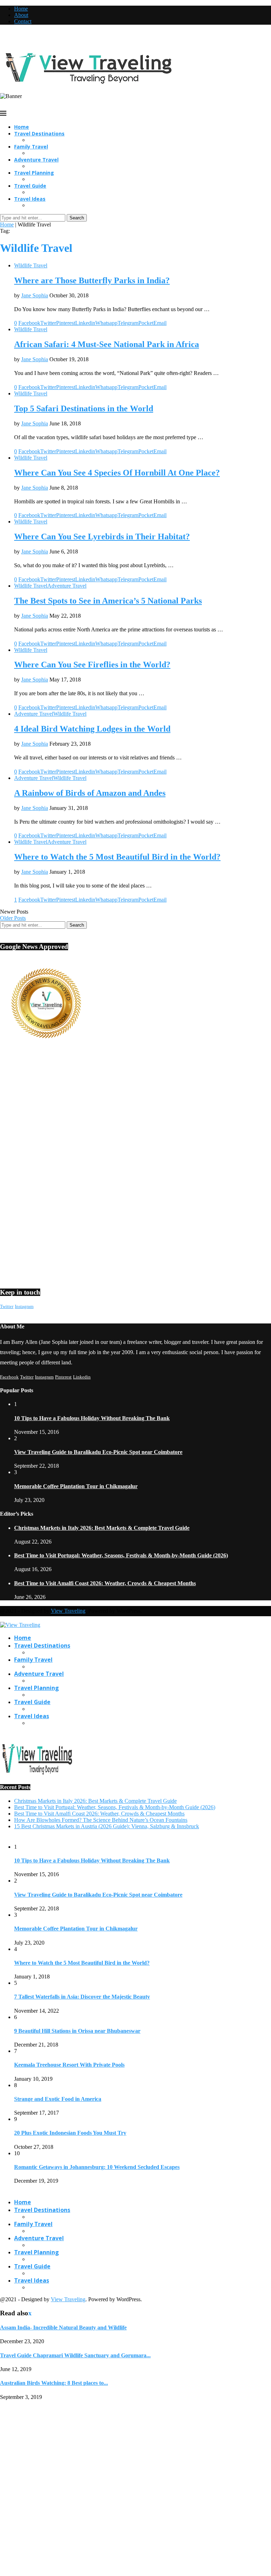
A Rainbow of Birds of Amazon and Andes (90, 793)
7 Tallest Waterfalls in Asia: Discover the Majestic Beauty (82, 1997)
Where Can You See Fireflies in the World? (92, 665)
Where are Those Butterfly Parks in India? (92, 280)
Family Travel (31, 147)
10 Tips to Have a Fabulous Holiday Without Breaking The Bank (92, 1418)
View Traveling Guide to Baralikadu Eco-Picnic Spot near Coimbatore (98, 1452)
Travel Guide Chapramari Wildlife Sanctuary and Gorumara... (75, 2355)
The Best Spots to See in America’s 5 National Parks (108, 601)
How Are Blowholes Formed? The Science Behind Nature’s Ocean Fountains (101, 1820)
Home (21, 9)
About (21, 15)
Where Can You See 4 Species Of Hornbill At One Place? (117, 473)
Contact (23, 21)
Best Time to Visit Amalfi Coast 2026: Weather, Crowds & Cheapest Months (105, 1583)
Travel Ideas (30, 199)
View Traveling (68, 1611)
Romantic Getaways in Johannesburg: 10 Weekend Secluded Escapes (97, 2167)
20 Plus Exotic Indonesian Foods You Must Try (70, 2133)
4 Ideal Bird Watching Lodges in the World (92, 729)
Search (77, 218)
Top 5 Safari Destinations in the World (84, 408)
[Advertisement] (135, 1112)
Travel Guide (30, 186)
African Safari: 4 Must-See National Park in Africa (107, 344)
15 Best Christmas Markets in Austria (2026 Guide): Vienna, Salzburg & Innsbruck (107, 1826)
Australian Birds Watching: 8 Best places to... (54, 2383)
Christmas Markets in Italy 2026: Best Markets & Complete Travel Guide (102, 1528)
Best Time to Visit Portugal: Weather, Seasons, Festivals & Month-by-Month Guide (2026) (121, 1555)
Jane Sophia (35, 295)
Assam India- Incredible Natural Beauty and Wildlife (63, 2328)
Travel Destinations (39, 134)
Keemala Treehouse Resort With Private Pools (69, 2065)
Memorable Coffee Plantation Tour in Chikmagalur (76, 1486)
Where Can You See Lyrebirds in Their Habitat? (102, 537)
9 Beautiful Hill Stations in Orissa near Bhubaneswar (77, 2031)
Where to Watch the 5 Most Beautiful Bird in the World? (117, 857)
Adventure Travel (36, 160)
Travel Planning (34, 173)
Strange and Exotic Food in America (58, 2099)
